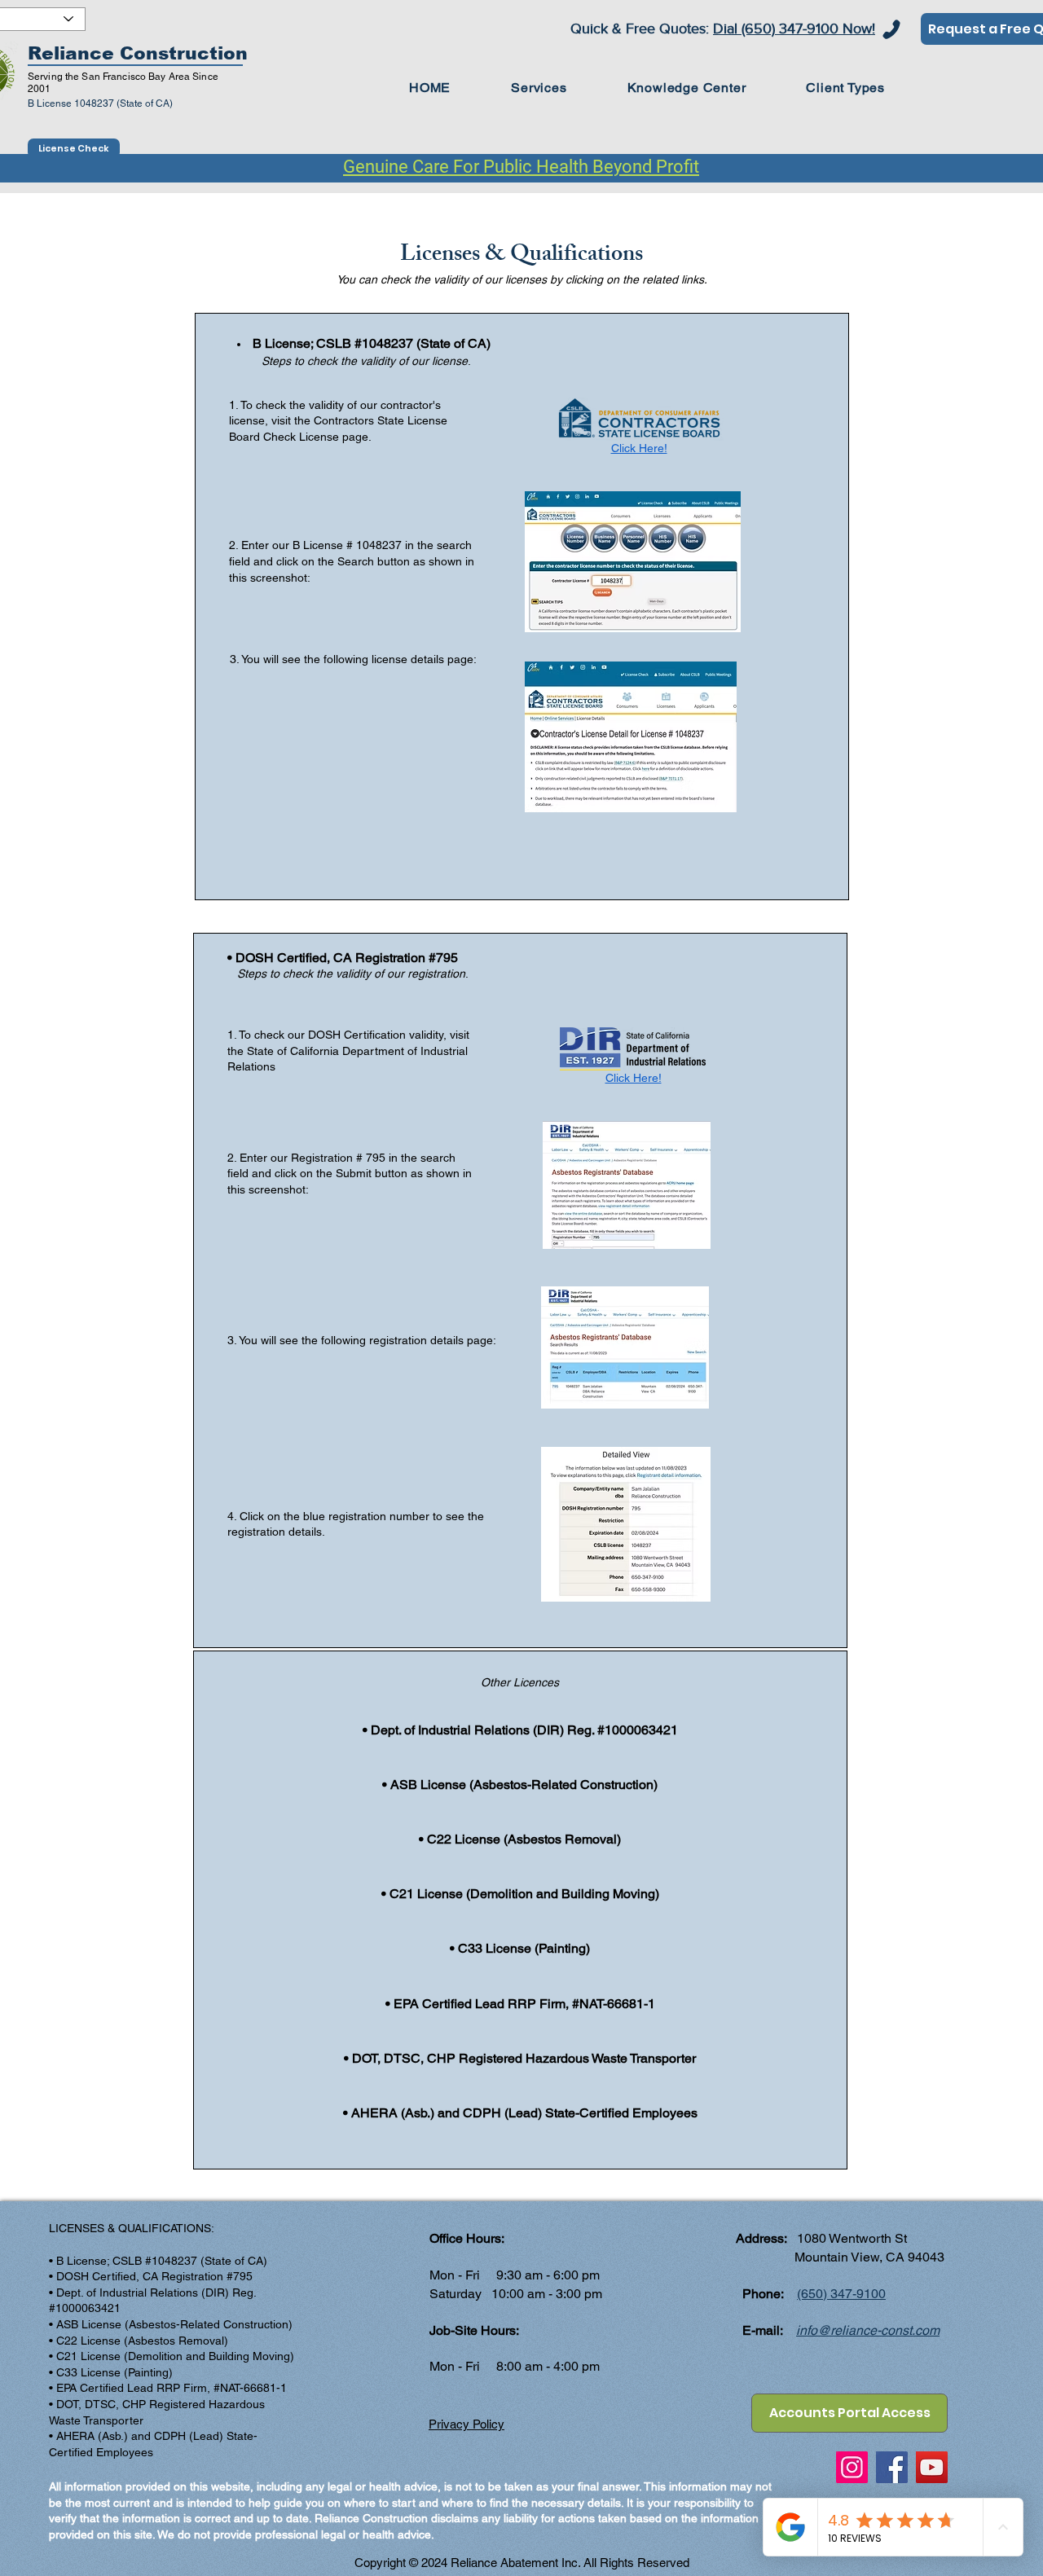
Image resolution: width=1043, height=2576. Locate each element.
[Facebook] (892, 2467)
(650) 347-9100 (841, 2294)
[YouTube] (932, 2467)
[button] (687, 88)
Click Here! (639, 448)
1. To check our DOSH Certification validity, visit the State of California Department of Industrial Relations (348, 1051)
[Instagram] (852, 2467)
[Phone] (891, 29)
